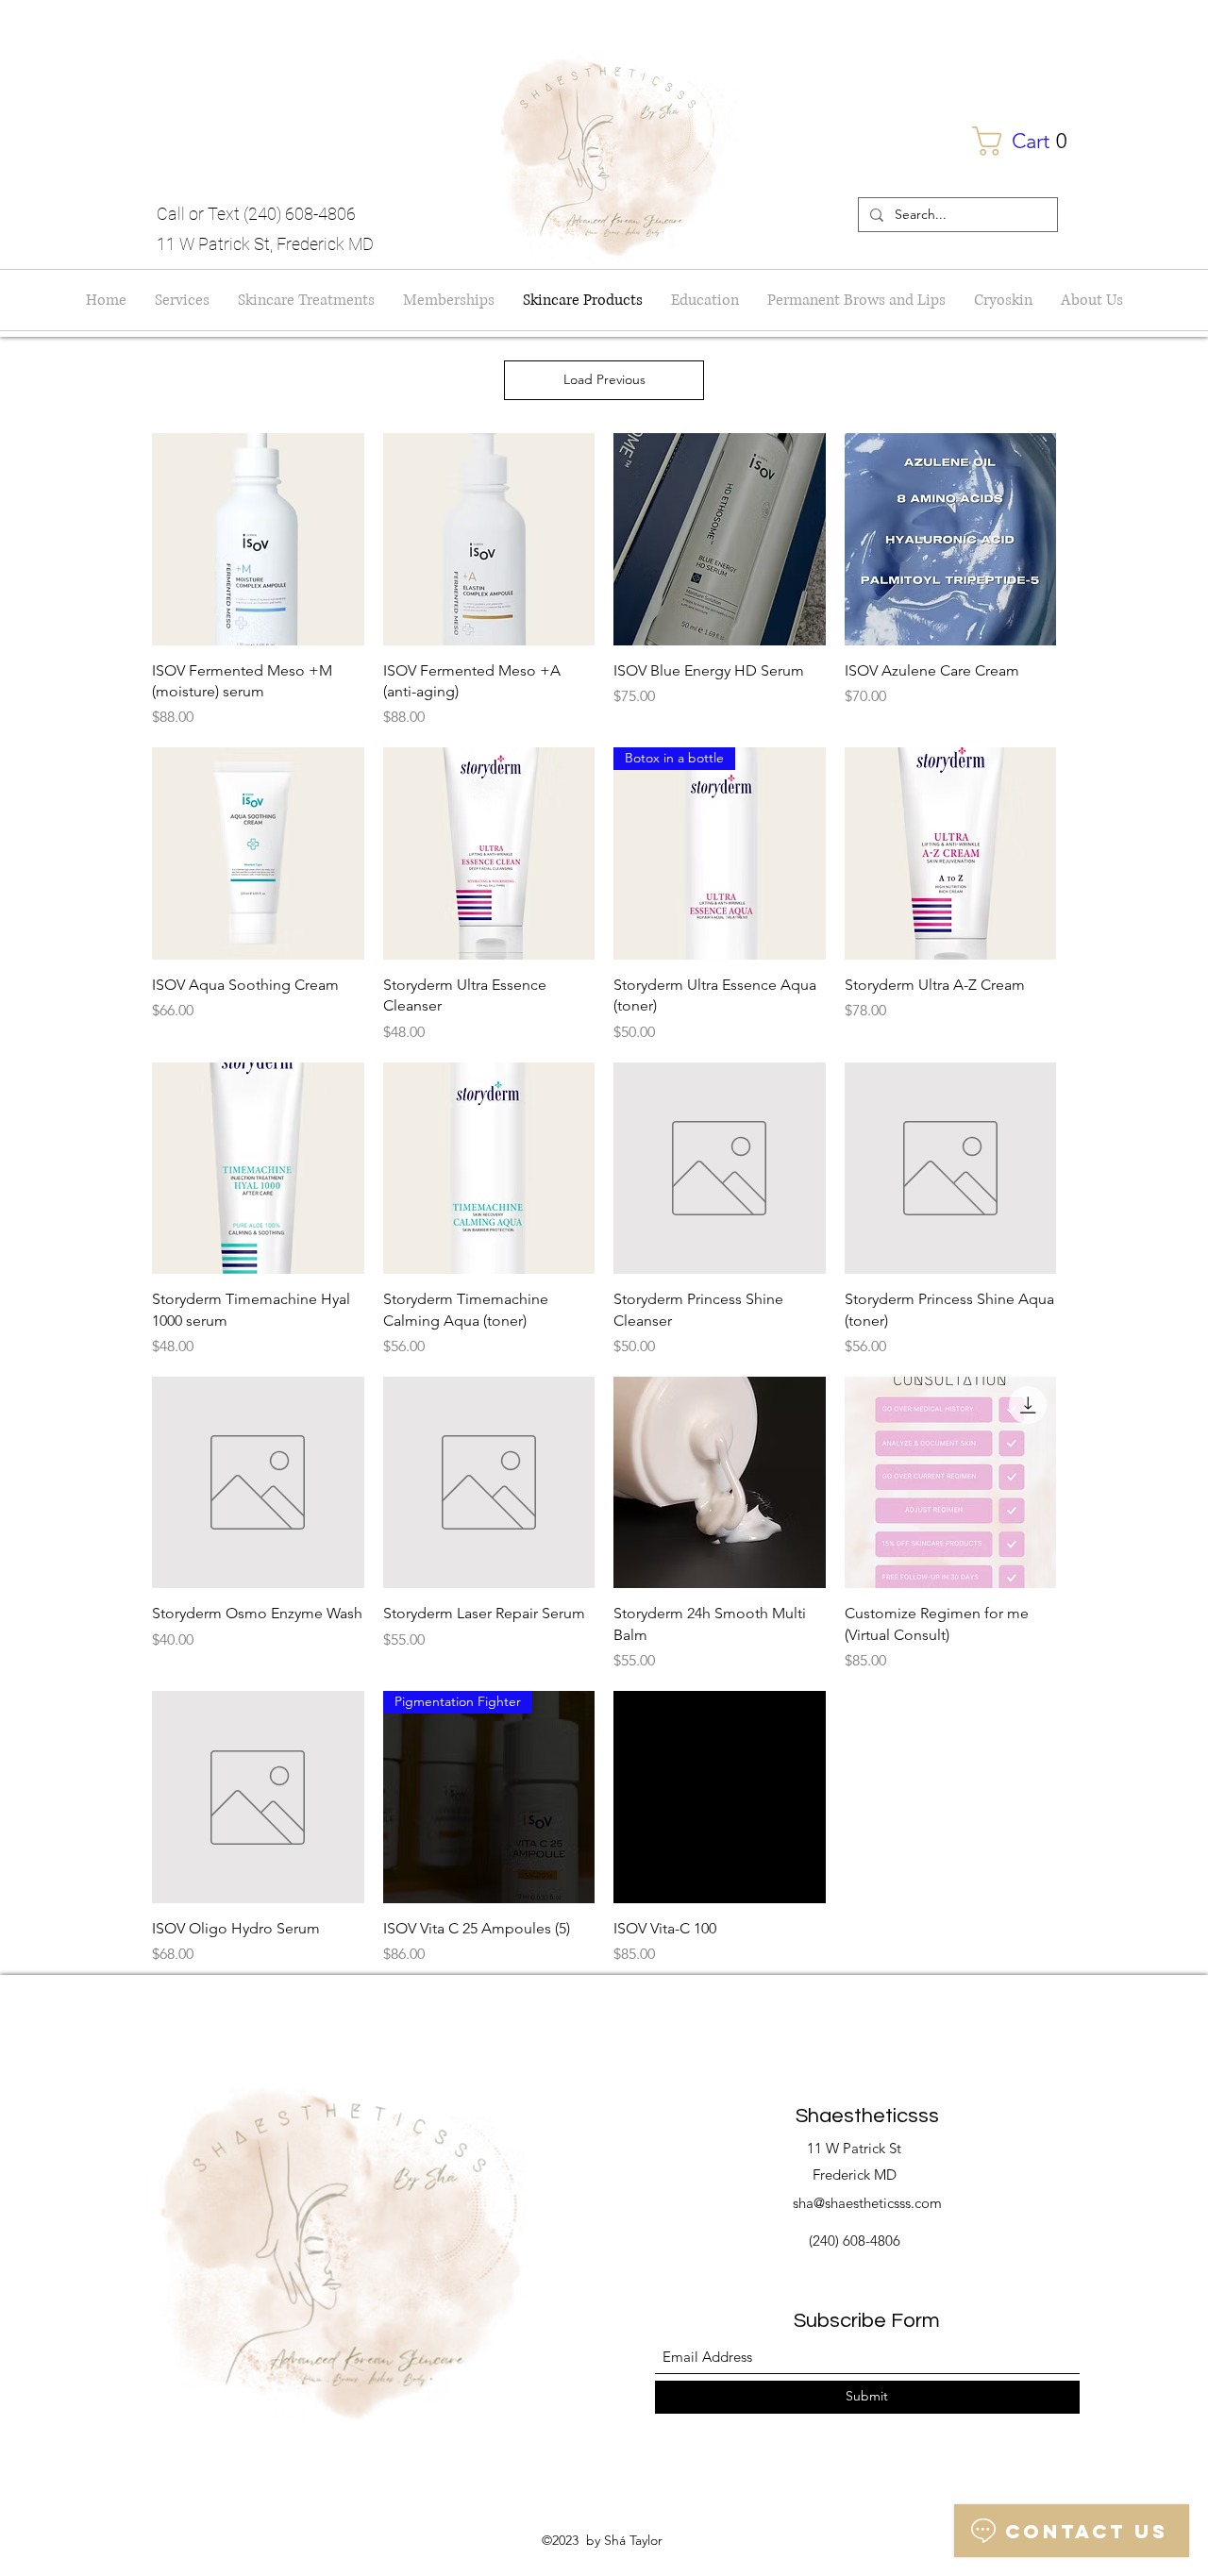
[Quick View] (258, 539)
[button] (1029, 141)
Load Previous (604, 379)
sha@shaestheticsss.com (867, 2203)
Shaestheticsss (867, 2116)
